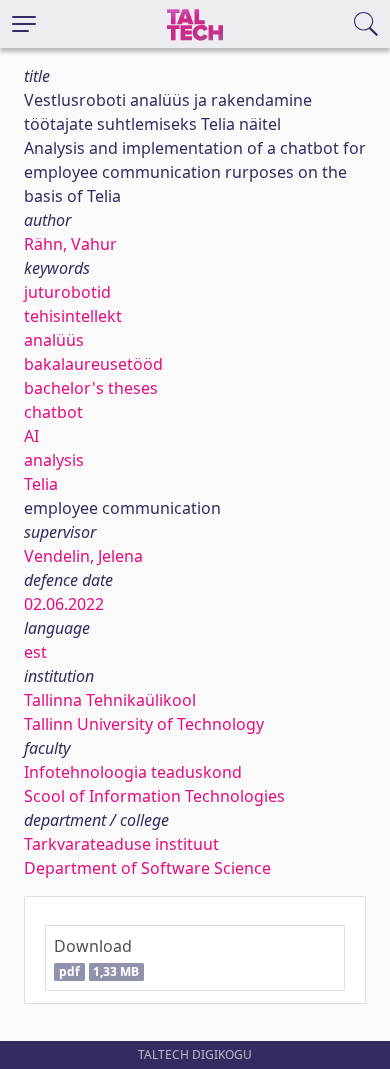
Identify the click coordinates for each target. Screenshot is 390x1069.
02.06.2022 (64, 604)
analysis (54, 460)
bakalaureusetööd (93, 364)
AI (31, 436)
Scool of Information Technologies (154, 796)
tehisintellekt (73, 316)
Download (96, 957)
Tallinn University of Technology (144, 724)
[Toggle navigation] (24, 24)
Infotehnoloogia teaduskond (133, 772)
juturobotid (67, 292)
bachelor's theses (91, 388)
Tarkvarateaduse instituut (121, 844)
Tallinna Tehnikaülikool (110, 700)
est (35, 652)
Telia (41, 484)
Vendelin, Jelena (83, 556)
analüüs (54, 340)
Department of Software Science (147, 868)
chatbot (53, 412)
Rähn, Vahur (70, 244)
